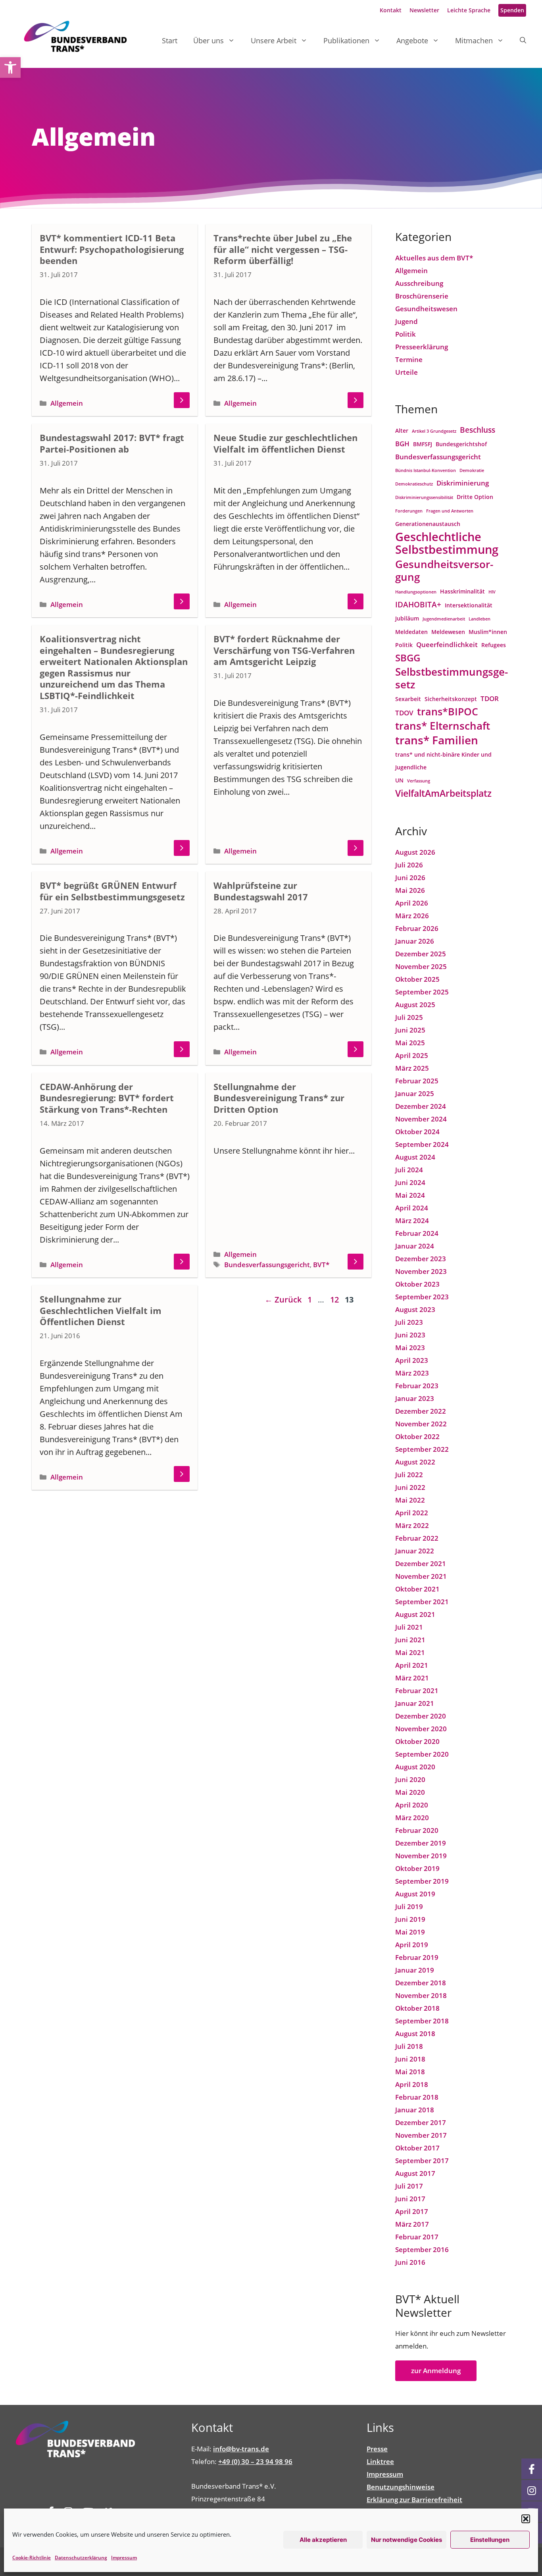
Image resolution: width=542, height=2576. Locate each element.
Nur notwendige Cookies (406, 2540)
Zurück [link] (283, 1300)
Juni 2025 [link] (410, 1030)
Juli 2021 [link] (409, 1627)
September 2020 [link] (422, 1754)
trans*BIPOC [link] (448, 712)
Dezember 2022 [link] (421, 1411)
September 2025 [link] (422, 992)
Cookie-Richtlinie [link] (32, 2558)
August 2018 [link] (415, 2034)
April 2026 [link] (412, 903)
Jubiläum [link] (407, 618)
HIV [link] (492, 592)
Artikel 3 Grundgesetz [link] (434, 431)
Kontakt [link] (391, 10)
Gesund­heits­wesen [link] (426, 309)
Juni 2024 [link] (410, 1182)
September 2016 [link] (422, 2249)
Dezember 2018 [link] (421, 1983)
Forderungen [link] (409, 511)
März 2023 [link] (412, 1373)
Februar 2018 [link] (417, 2097)
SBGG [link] (408, 658)
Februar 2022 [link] (417, 1538)
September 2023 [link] (422, 1297)
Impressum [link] (124, 2558)
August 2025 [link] (415, 1005)
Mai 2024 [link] (410, 1195)
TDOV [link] (404, 713)
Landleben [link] (480, 619)
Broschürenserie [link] (422, 296)
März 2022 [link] (412, 1525)
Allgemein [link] (67, 403)
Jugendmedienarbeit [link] (444, 619)
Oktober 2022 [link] (417, 1436)
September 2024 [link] (422, 1144)
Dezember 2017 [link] (421, 2122)
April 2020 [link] (412, 1805)
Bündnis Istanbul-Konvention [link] (426, 470)
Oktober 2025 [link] (417, 979)
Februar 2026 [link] (417, 928)
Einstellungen (490, 2540)
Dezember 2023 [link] (421, 1259)
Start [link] (170, 40)
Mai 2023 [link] (410, 1348)
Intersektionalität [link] (469, 605)
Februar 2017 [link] (417, 2237)
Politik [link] (406, 334)
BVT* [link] (321, 1265)
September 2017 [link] (422, 2161)
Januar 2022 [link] (415, 1551)
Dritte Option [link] (475, 497)
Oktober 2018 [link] (417, 2008)
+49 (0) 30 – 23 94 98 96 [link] (255, 2461)
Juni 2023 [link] (410, 1335)
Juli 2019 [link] (409, 1906)
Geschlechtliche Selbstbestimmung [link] (447, 543)
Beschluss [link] (478, 430)
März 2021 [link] (412, 1678)
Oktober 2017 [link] (417, 2148)
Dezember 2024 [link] (421, 1106)
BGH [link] (402, 444)
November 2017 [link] (421, 2135)
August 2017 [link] (415, 2173)
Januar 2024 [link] (415, 1246)
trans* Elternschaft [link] (443, 726)
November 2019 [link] (421, 1856)
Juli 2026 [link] (409, 865)
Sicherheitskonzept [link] (451, 699)
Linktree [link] (380, 2461)
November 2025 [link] (421, 966)
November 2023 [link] (421, 1271)
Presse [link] (377, 2449)
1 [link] (310, 1300)
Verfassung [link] (419, 781)
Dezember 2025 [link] (421, 954)
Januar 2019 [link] (415, 1970)
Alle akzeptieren (323, 2540)
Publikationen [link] (346, 40)
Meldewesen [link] (448, 632)
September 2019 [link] (422, 1881)
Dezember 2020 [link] (421, 1716)
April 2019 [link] (412, 1945)
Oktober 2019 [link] (417, 1868)
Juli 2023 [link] (409, 1322)
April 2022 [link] (412, 1513)
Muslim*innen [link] (488, 632)
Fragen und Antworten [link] (450, 511)
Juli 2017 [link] (409, 2186)
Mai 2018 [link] (410, 2072)
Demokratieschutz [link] (414, 484)
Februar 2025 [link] (417, 1081)
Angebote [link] (412, 40)
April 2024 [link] (412, 1208)
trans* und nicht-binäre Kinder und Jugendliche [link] (443, 761)
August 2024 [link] (415, 1157)
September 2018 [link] (422, 2021)
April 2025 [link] (412, 1055)
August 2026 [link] (415, 852)
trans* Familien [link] (437, 740)
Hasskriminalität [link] (462, 591)
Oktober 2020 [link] (417, 1741)
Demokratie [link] (472, 470)
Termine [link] (409, 359)
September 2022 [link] (422, 1449)
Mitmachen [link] (474, 40)
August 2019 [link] (415, 1894)
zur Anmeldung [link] (436, 2371)
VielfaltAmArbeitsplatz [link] (443, 793)
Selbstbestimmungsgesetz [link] (452, 678)
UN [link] (399, 780)
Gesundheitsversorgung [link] (444, 570)
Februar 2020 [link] (417, 1830)
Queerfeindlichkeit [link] (447, 644)
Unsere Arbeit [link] (274, 40)
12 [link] (335, 1300)
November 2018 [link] (421, 1995)
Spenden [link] (512, 10)
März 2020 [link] (412, 1818)
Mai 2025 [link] (410, 1043)
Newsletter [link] (424, 10)
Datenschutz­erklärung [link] (81, 2558)
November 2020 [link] (421, 1729)
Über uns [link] (209, 40)
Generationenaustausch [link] (428, 524)
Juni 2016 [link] (410, 2262)
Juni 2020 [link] (410, 1779)
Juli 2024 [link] (409, 1170)
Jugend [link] (406, 321)
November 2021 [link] (421, 1576)
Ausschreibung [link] (419, 283)
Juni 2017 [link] (410, 2199)
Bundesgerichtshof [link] (461, 444)
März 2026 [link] (412, 916)
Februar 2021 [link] (417, 1691)
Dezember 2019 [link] (421, 1843)
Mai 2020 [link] (410, 1792)
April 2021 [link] (412, 1665)
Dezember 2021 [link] (421, 1564)
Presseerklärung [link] (422, 347)
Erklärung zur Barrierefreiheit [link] (414, 2500)
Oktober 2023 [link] (417, 1284)
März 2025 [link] (412, 1068)
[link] (10, 67)
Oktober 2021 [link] (417, 1589)
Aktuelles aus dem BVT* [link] (434, 258)
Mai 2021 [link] (410, 1652)
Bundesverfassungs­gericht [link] (267, 1265)
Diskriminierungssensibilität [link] (424, 497)
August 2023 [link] (415, 1309)
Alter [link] (402, 431)
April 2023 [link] (412, 1360)
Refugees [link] (494, 645)
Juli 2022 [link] (409, 1475)
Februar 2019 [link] (417, 1957)
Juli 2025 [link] (409, 1017)
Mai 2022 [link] (410, 1500)
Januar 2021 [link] (415, 1703)
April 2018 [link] (412, 2084)
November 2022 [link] (421, 1424)
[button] (526, 2519)
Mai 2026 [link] (410, 890)
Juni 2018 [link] (410, 2059)
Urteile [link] (406, 372)
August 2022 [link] (415, 1462)
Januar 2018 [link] (415, 2110)
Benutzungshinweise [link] (401, 2487)
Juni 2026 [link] (410, 878)
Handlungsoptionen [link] (416, 592)
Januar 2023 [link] (415, 1398)
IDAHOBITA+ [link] (418, 604)
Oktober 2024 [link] (417, 1132)
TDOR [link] (490, 698)
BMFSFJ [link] (423, 444)
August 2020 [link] (415, 1767)
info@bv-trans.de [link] (241, 2449)
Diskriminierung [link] (463, 483)
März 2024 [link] (412, 1221)
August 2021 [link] (415, 1614)
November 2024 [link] (421, 1119)
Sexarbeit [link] (408, 699)
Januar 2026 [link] (415, 941)
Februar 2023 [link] (417, 1386)
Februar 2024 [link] (417, 1233)
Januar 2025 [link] (415, 1093)
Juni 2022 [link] (410, 1487)
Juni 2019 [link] (410, 1919)
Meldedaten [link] (411, 632)
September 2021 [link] (422, 1602)
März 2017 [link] (412, 2224)
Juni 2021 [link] (410, 1640)
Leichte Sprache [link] (469, 10)
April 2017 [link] (412, 2211)
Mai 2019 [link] (410, 1932)
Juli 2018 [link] (409, 2046)
